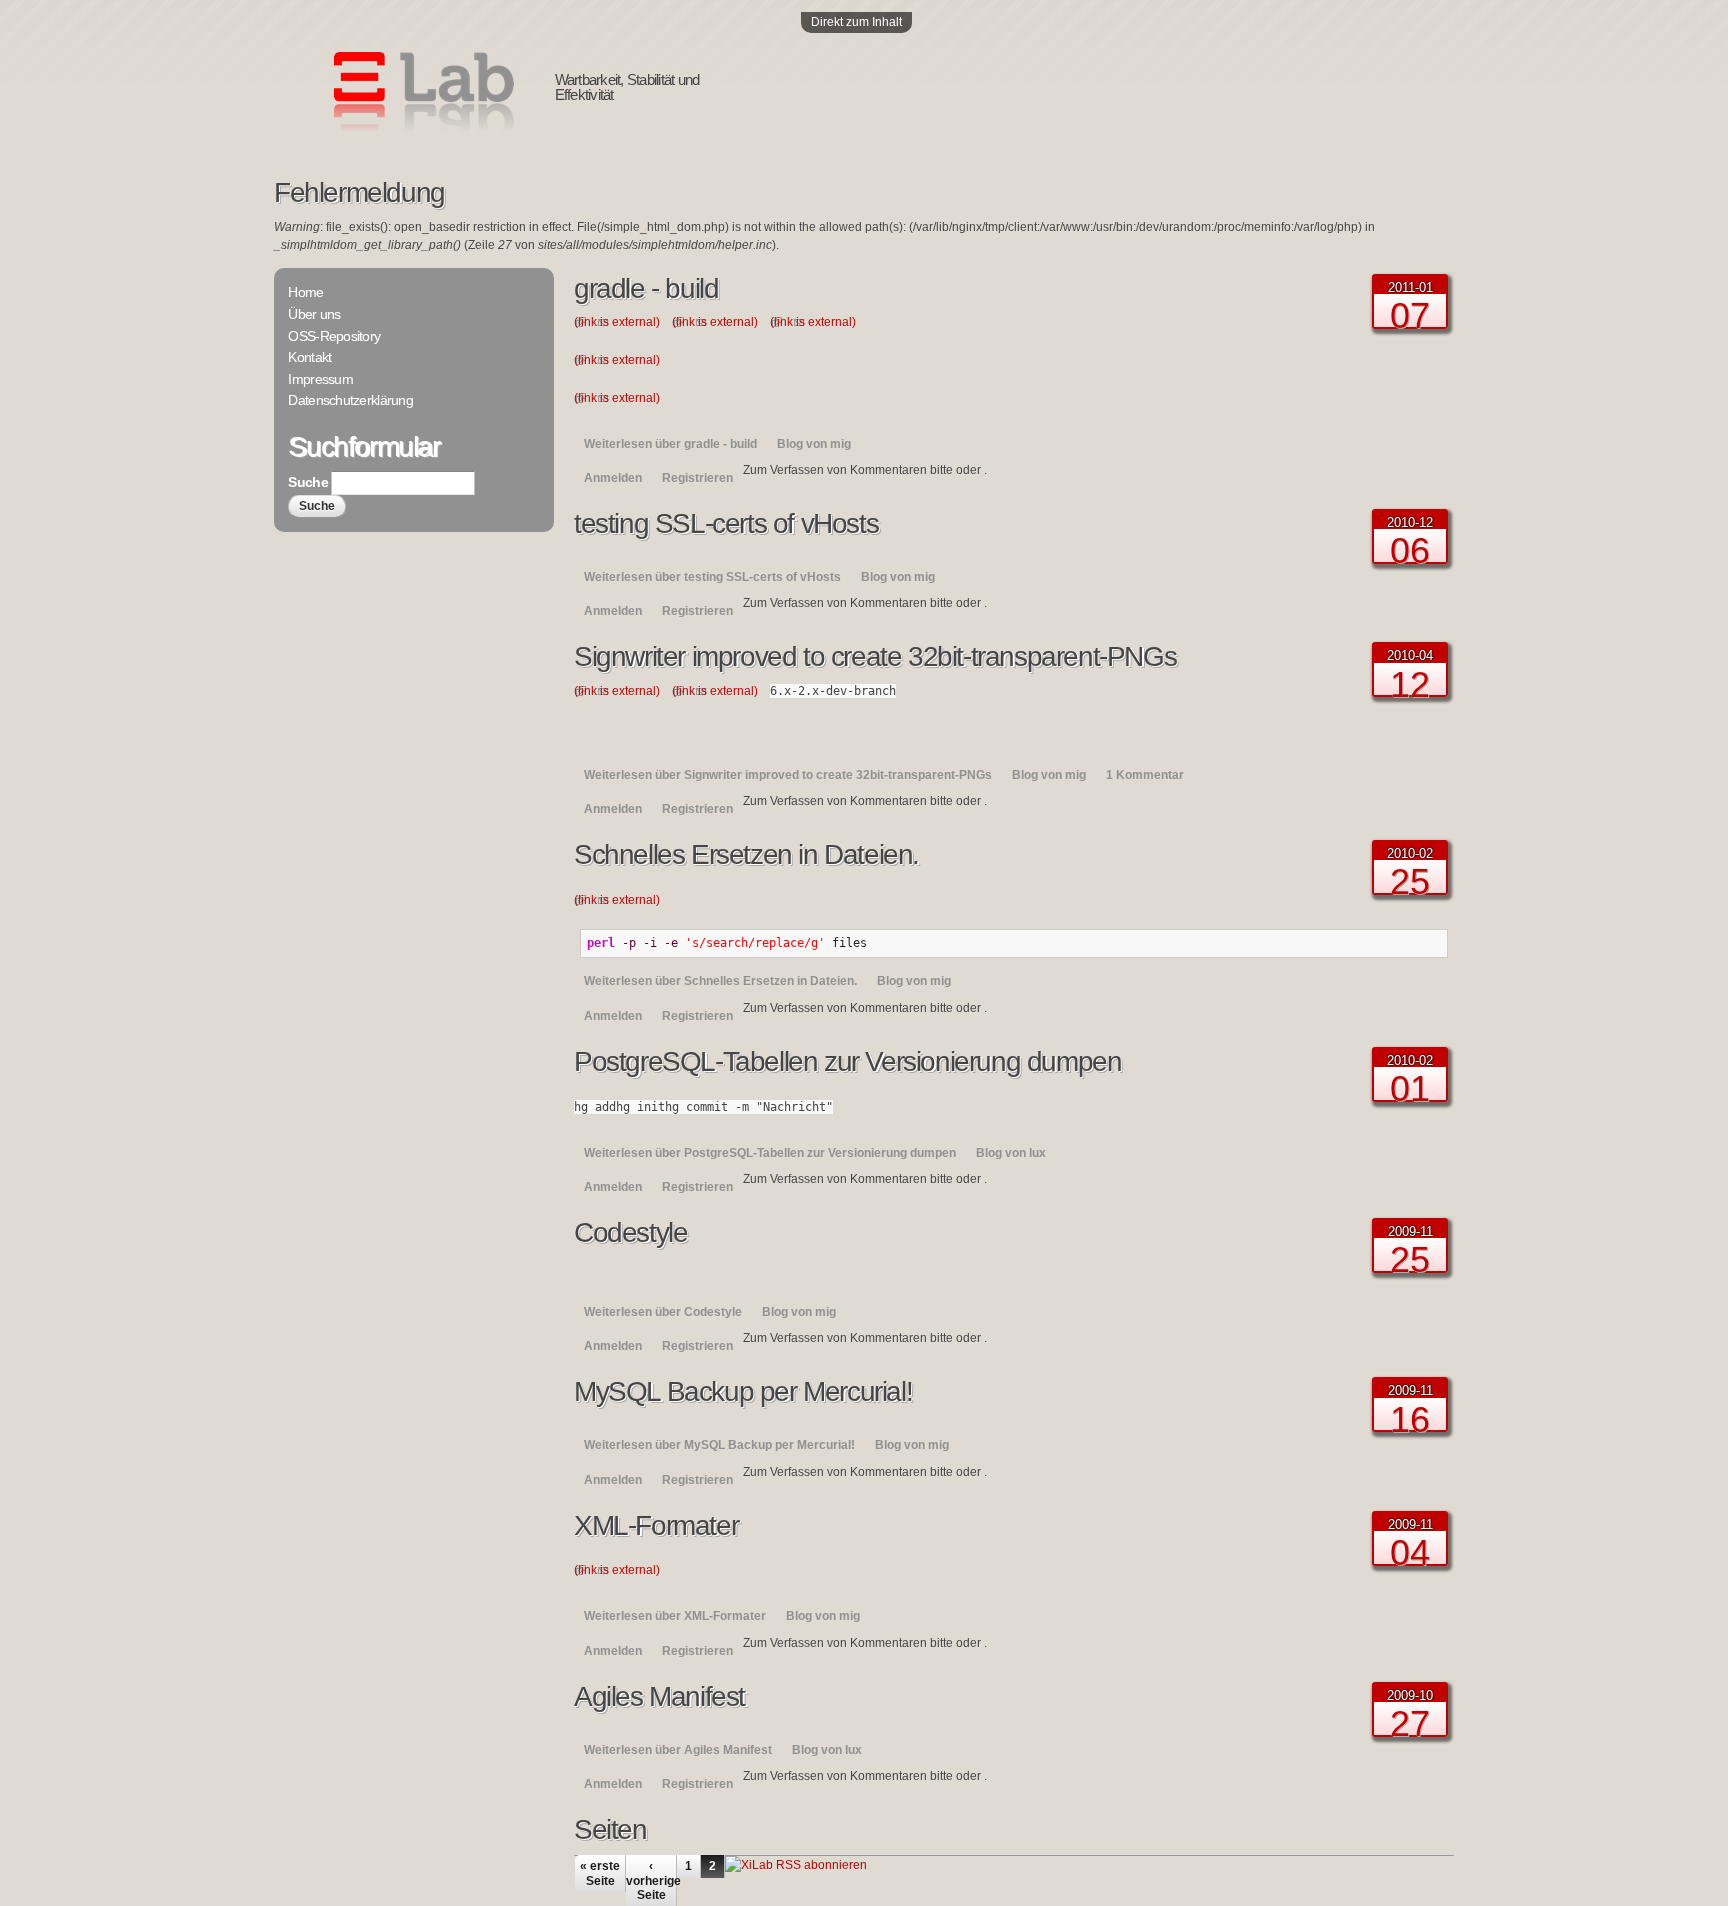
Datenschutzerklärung (350, 400)
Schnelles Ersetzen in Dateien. (746, 854)
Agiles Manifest (659, 1696)
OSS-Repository (334, 336)
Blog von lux (1011, 1153)
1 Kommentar (1145, 775)
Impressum (320, 379)
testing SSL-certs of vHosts (726, 523)
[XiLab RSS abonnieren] (796, 1865)
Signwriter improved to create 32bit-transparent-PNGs (875, 656)
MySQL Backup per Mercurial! (743, 1391)
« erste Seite (600, 1873)
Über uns (314, 314)
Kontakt (309, 357)
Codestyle (630, 1232)
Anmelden (613, 478)
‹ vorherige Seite (651, 1880)
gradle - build (646, 288)
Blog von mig (814, 444)
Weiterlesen (670, 444)
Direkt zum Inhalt (856, 22)
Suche (309, 482)
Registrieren (697, 478)
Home (305, 292)
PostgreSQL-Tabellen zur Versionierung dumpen (847, 1061)
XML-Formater (656, 1525)
